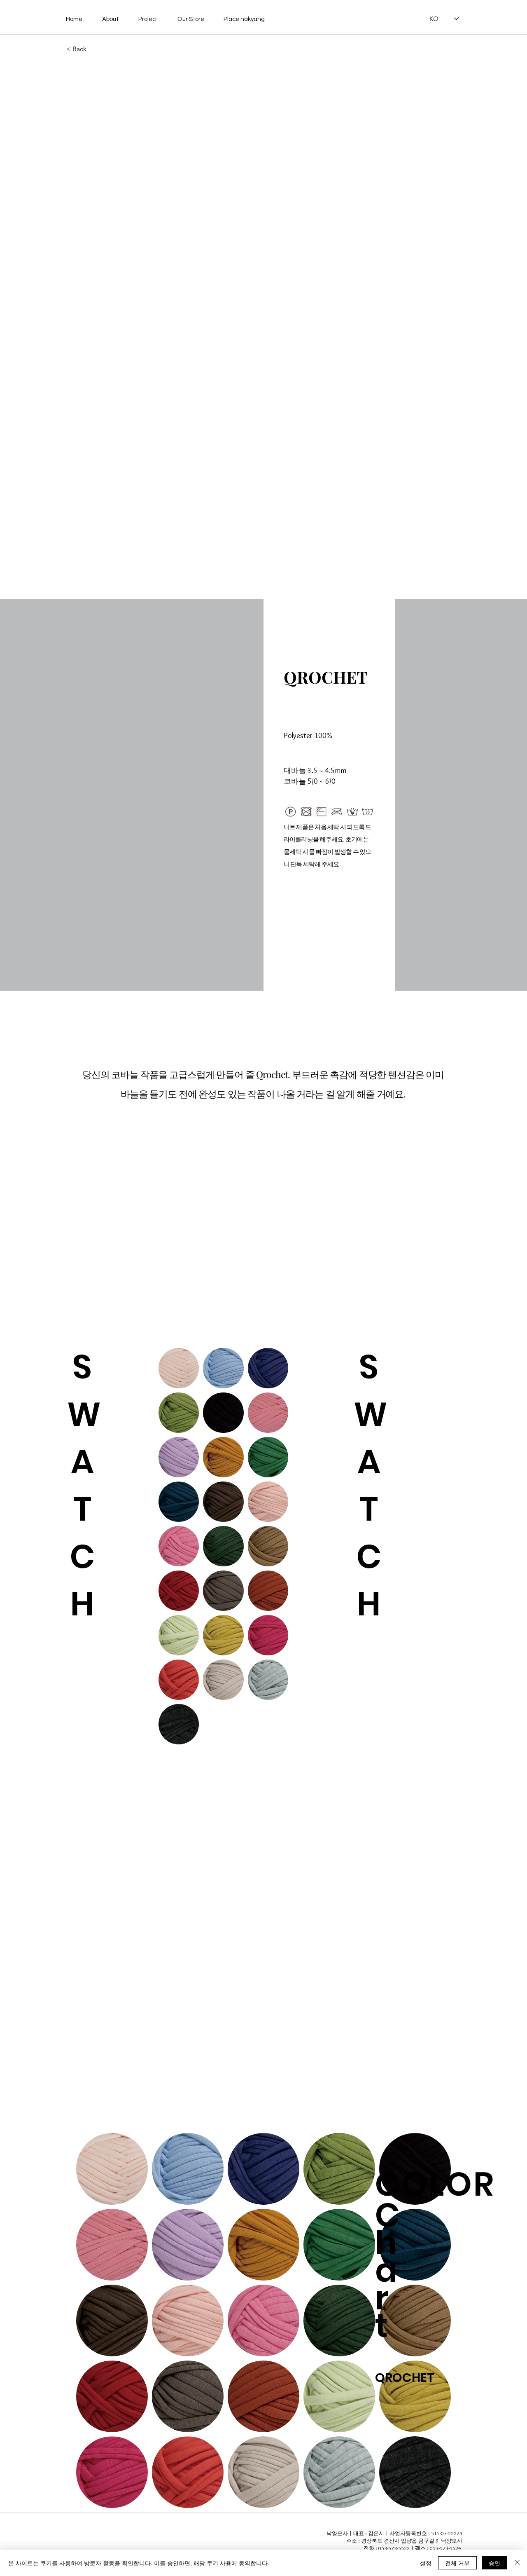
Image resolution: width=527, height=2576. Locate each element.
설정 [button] (426, 2563)
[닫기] (517, 2563)
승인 (494, 2563)
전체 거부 (457, 2563)
